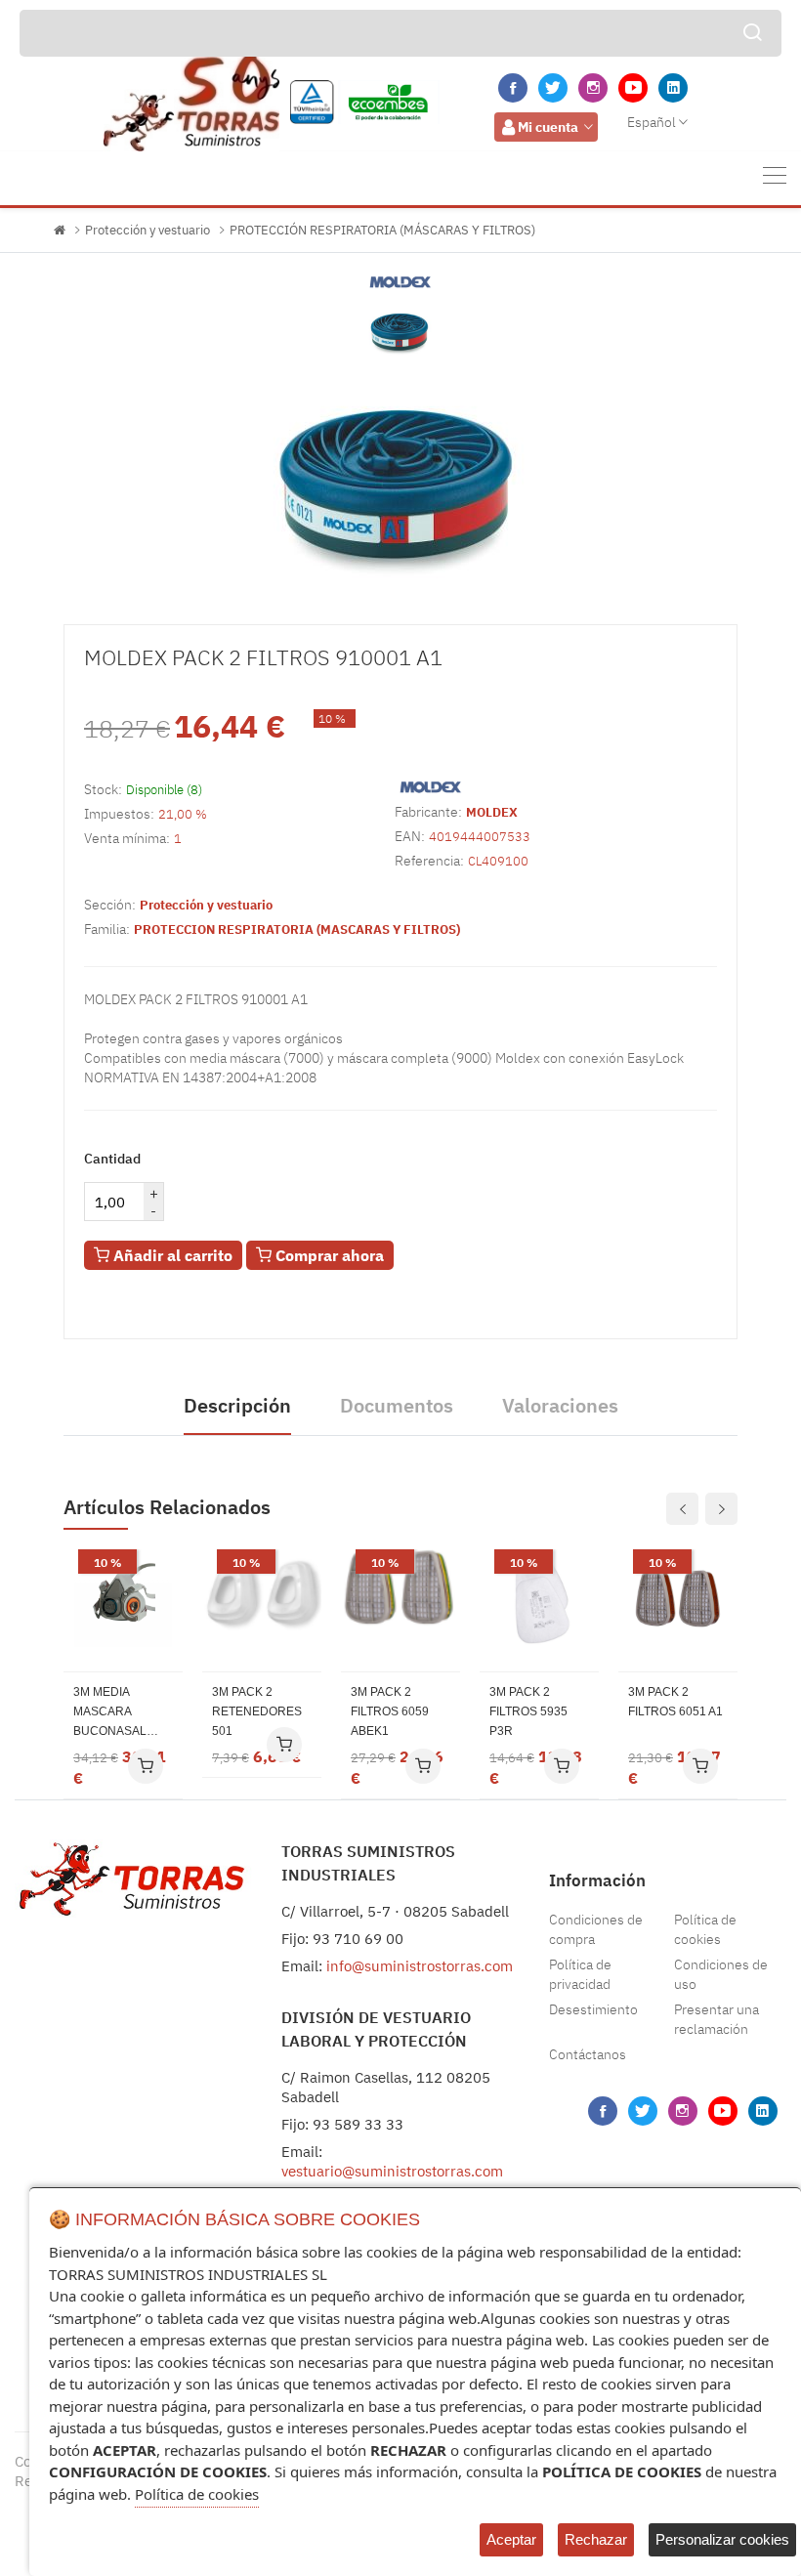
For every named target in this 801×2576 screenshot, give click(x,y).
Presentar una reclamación (717, 2019)
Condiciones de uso (721, 1974)
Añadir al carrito (171, 1255)
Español (652, 122)
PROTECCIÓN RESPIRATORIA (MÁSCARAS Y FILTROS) (382, 230)
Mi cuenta (548, 127)
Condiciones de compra (596, 1929)
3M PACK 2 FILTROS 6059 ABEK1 (390, 1711)
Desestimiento (593, 2009)
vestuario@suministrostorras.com (392, 2171)
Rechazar (596, 2539)
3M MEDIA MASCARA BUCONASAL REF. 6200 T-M (112, 1713)
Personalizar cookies (722, 2539)
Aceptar (511, 2539)
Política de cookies (705, 1929)
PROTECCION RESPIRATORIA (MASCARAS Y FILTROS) (297, 929)
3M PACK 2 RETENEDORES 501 (257, 1711)
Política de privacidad (580, 1974)
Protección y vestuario (148, 230)
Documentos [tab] (397, 1405)
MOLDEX (492, 812)
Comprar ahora (328, 1255)
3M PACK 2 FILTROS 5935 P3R (528, 1711)
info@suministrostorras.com (420, 1966)
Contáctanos (588, 2054)
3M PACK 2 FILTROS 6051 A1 (675, 1702)
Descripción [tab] (237, 1405)
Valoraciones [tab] (560, 1405)
